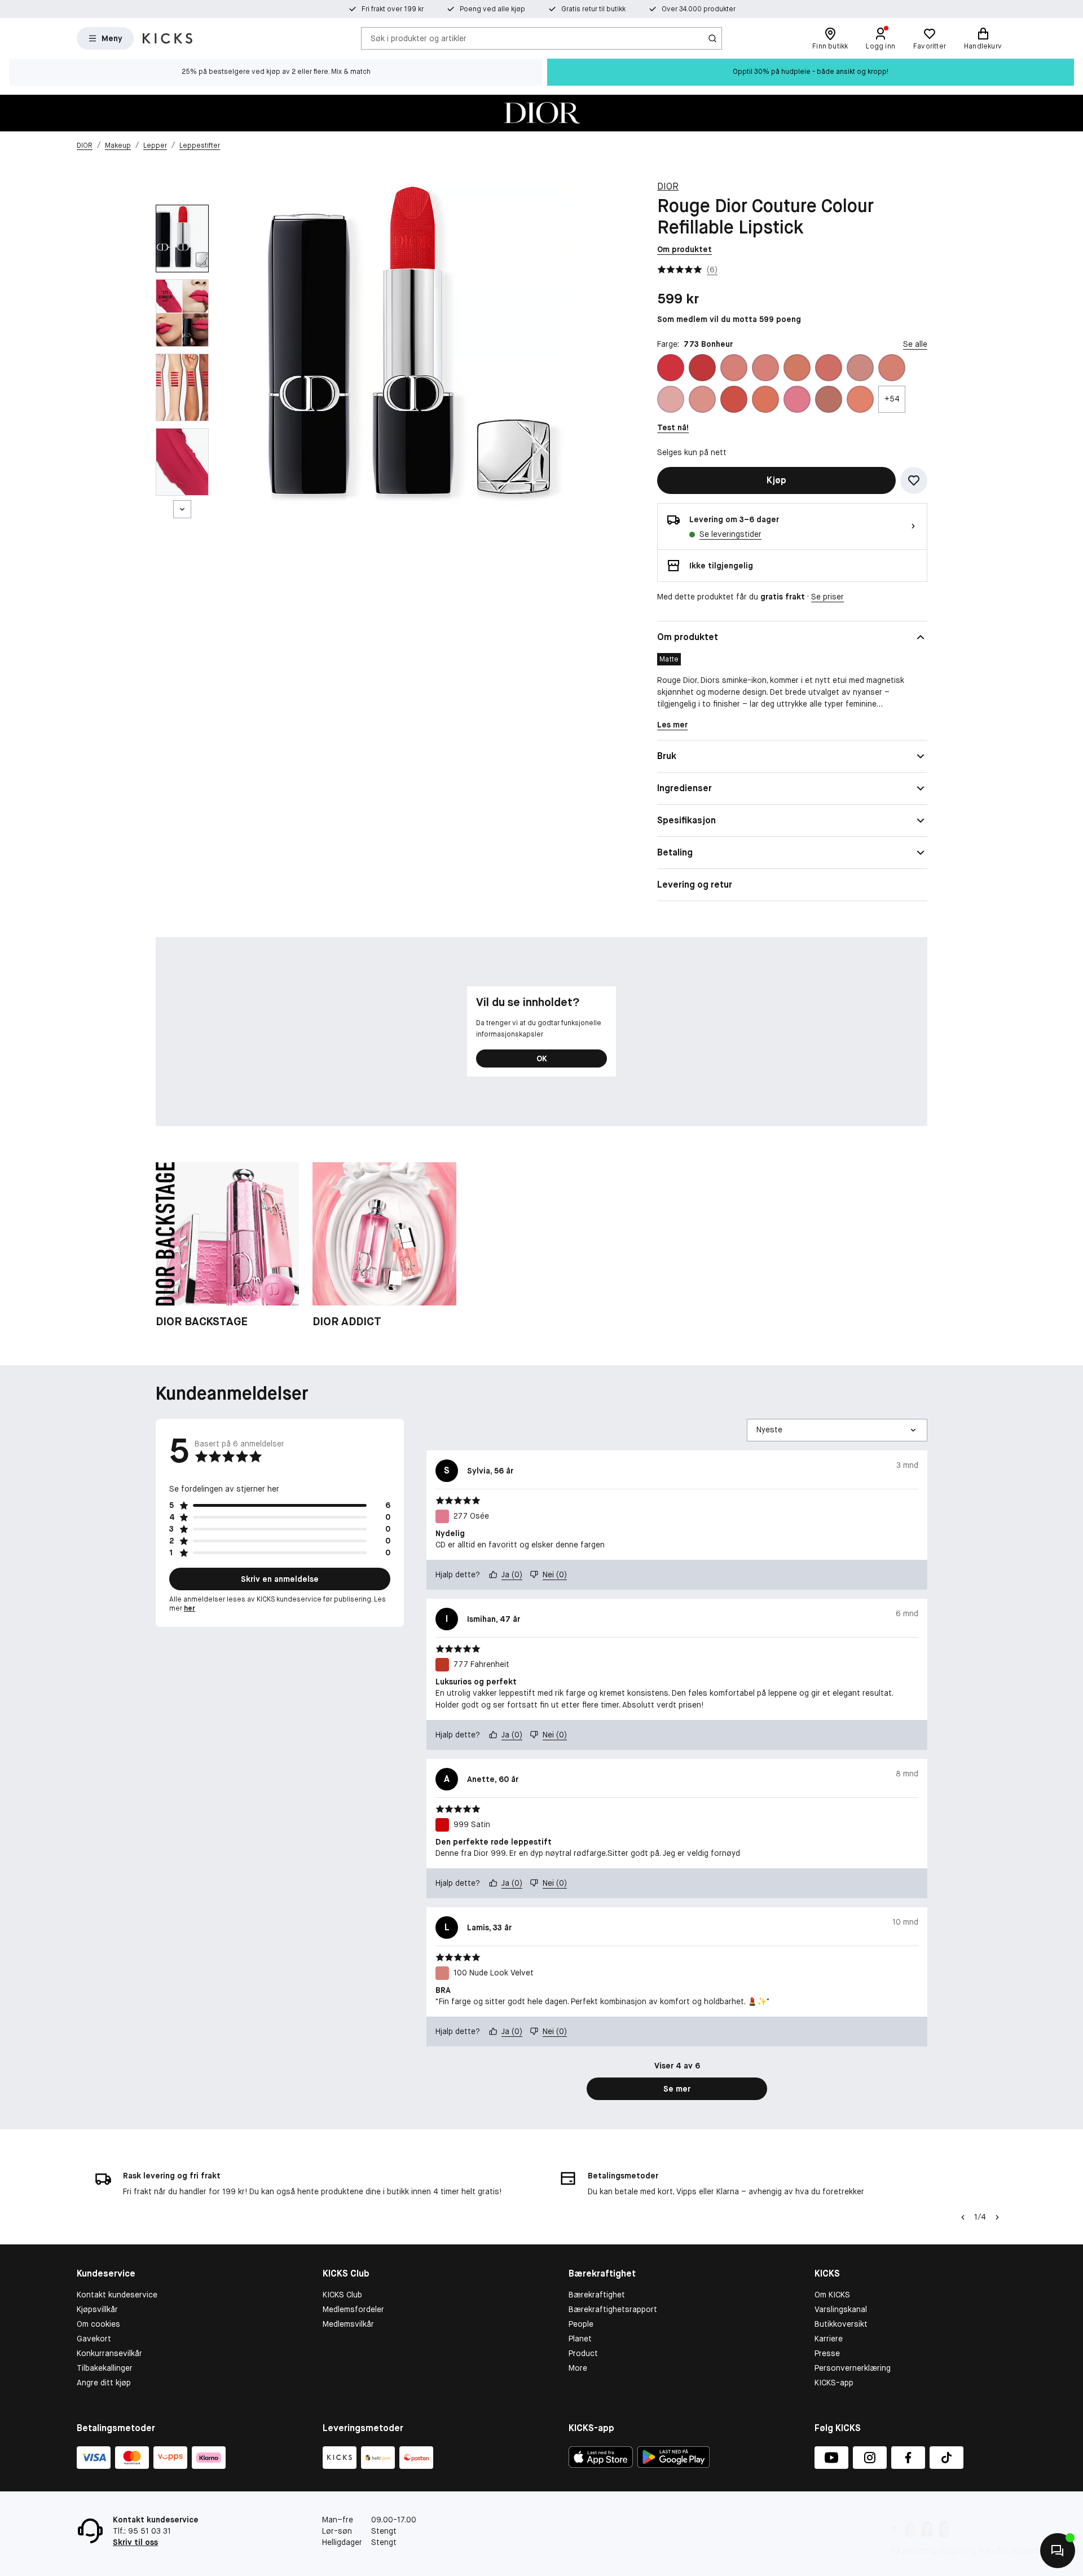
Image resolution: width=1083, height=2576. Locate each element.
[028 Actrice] (671, 368)
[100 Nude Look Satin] (765, 368)
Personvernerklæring (853, 2368)
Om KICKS (832, 2295)
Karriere (829, 2339)
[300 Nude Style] (829, 399)
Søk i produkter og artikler (419, 38)
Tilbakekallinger (105, 2368)
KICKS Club (342, 2295)
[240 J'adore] (765, 399)
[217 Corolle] (829, 368)
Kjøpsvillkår (97, 2309)
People (581, 2324)
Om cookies (98, 2324)
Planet (580, 2339)
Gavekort (94, 2339)
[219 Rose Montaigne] (892, 368)
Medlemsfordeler (353, 2309)
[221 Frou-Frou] (702, 399)
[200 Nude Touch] (797, 368)
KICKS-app (834, 2383)
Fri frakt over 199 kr (393, 9)
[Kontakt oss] (1058, 2551)
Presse (827, 2353)
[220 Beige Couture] (671, 399)
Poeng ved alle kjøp (492, 9)
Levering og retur (695, 885)
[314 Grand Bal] (860, 399)
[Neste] (182, 509)
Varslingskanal (841, 2309)
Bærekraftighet (597, 2295)
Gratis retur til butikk (593, 9)
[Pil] (997, 2217)
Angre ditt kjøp (104, 2383)
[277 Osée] (797, 399)
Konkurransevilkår (109, 2353)
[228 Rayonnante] (734, 399)
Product (583, 2353)
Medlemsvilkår (348, 2324)
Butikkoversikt (841, 2324)
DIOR (668, 186)
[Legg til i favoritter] (914, 480)
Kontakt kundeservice (117, 2295)
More (578, 2368)
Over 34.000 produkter (699, 9)
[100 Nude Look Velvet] (734, 368)
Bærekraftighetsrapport (613, 2309)
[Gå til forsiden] (168, 38)
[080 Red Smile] (702, 368)
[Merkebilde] (541, 113)
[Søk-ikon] (712, 38)
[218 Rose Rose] (860, 368)
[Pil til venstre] (963, 2217)
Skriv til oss (135, 2542)
